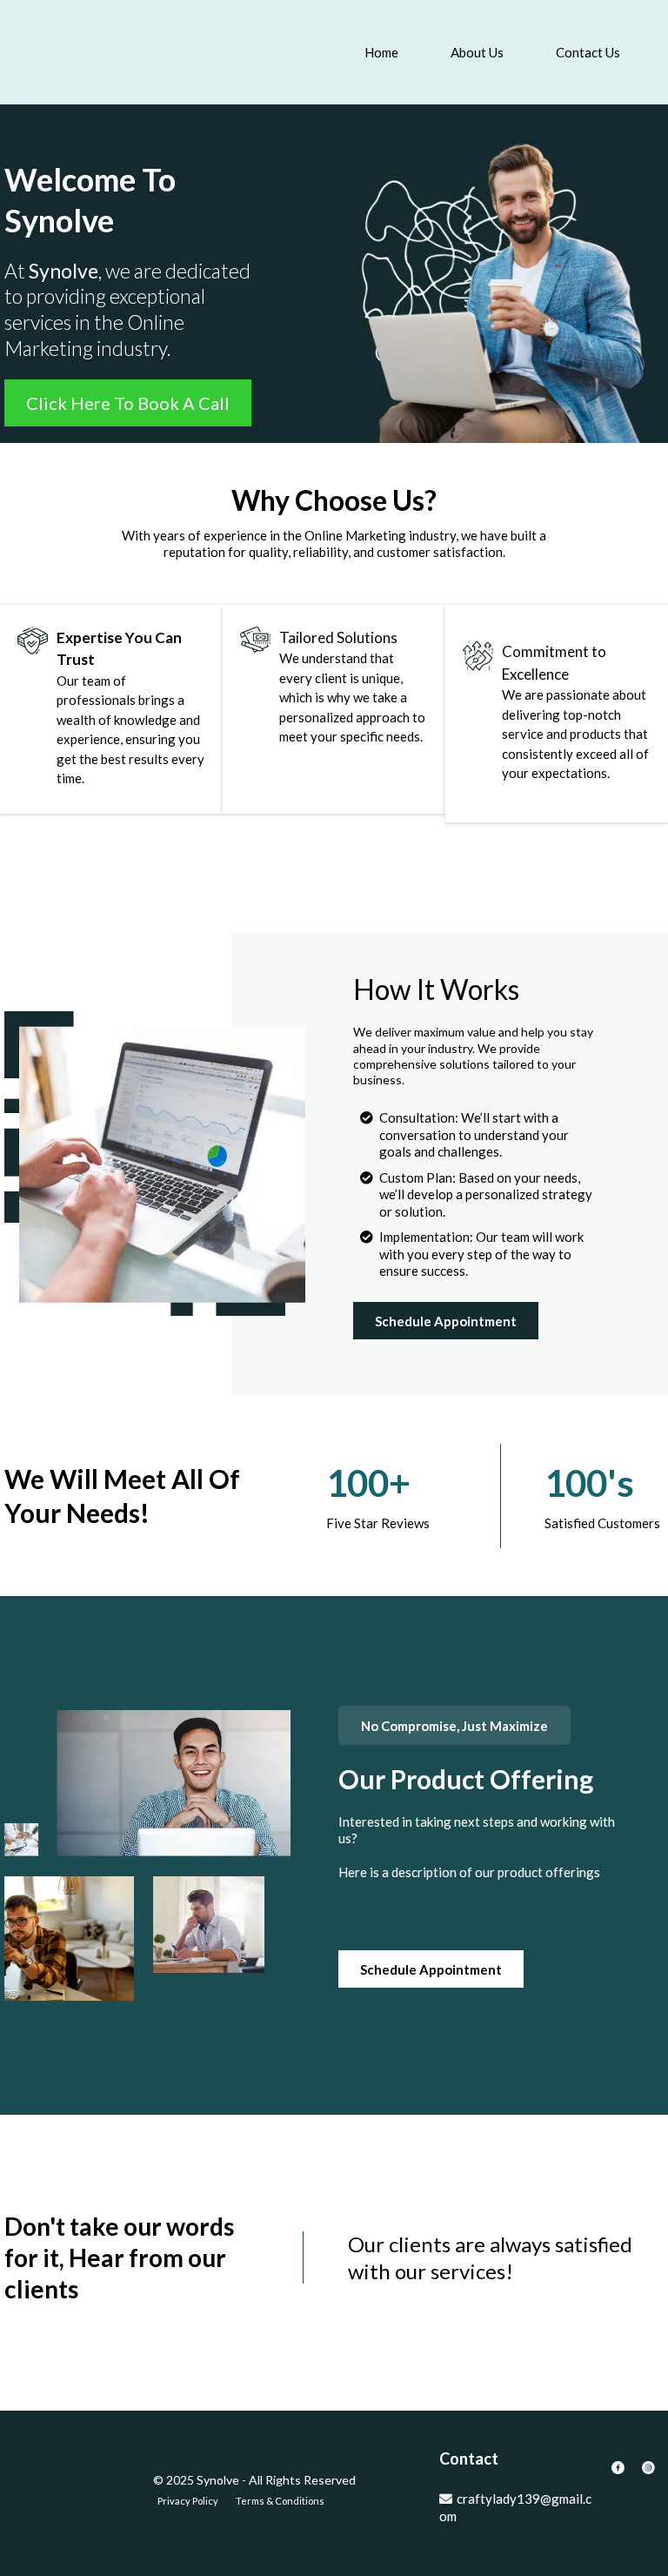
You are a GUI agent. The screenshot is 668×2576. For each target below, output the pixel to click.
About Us (477, 52)
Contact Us (588, 52)
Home (381, 52)
